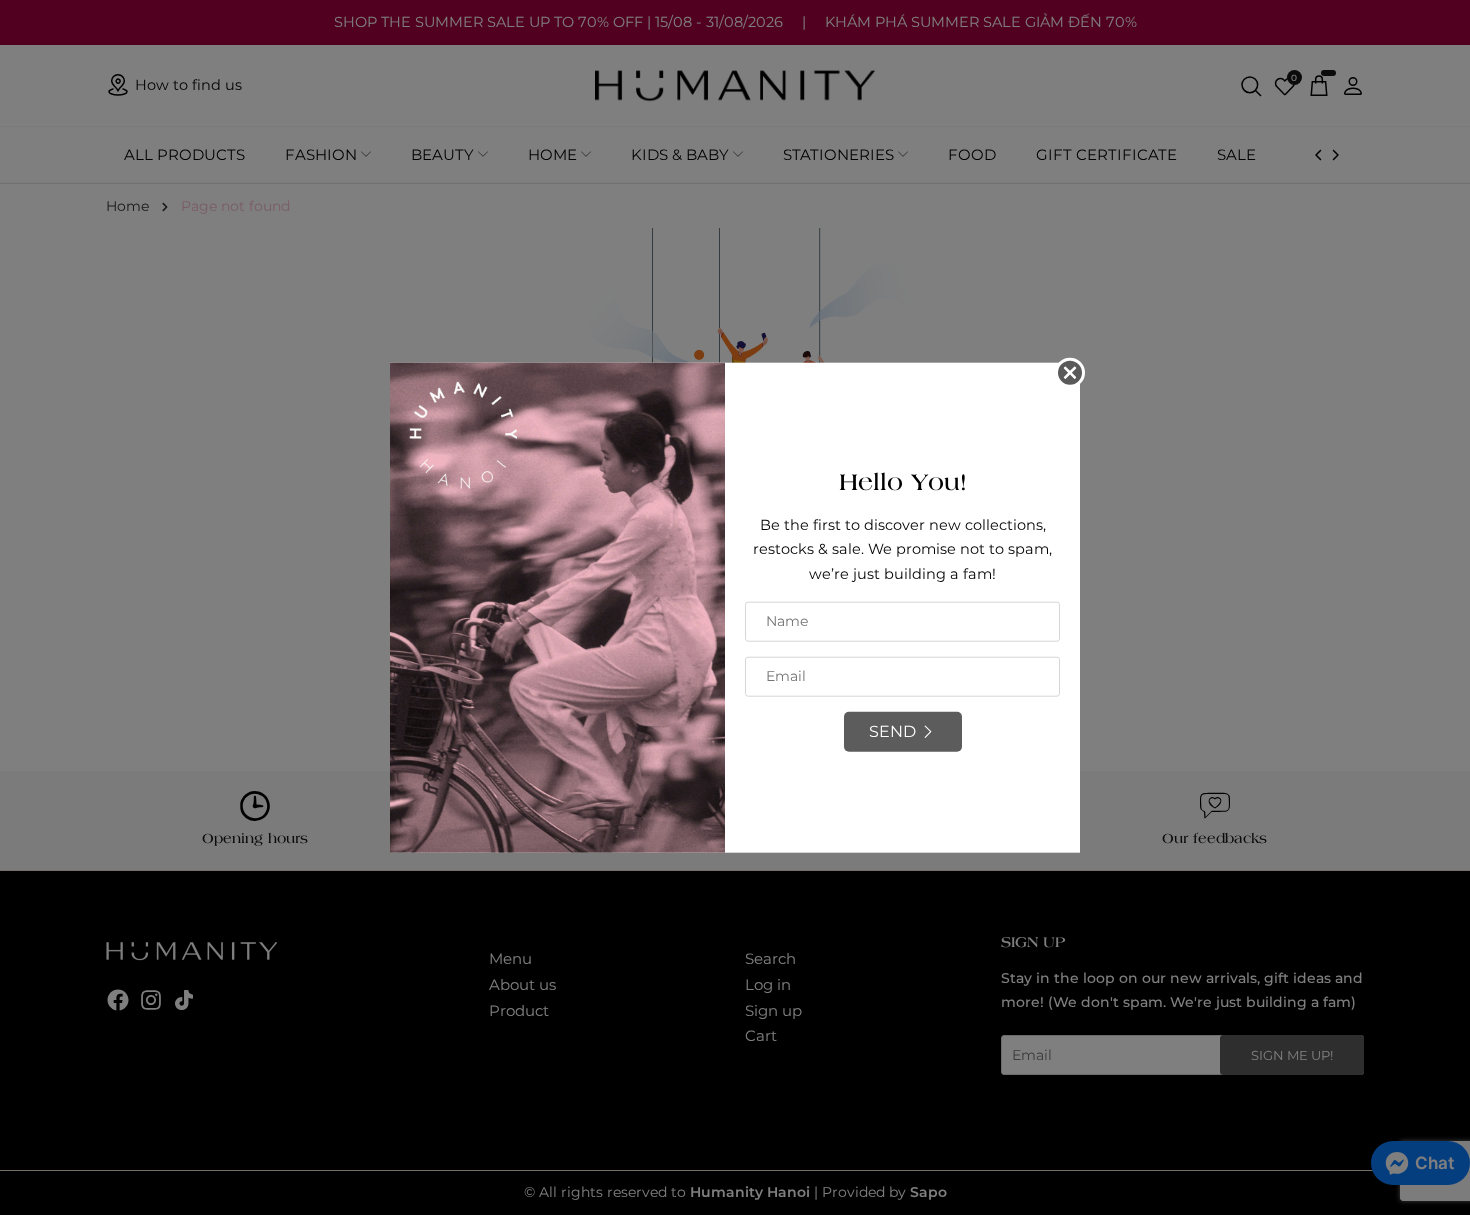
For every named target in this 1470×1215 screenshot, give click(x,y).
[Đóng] (1070, 372)
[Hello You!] (557, 606)
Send (892, 730)
